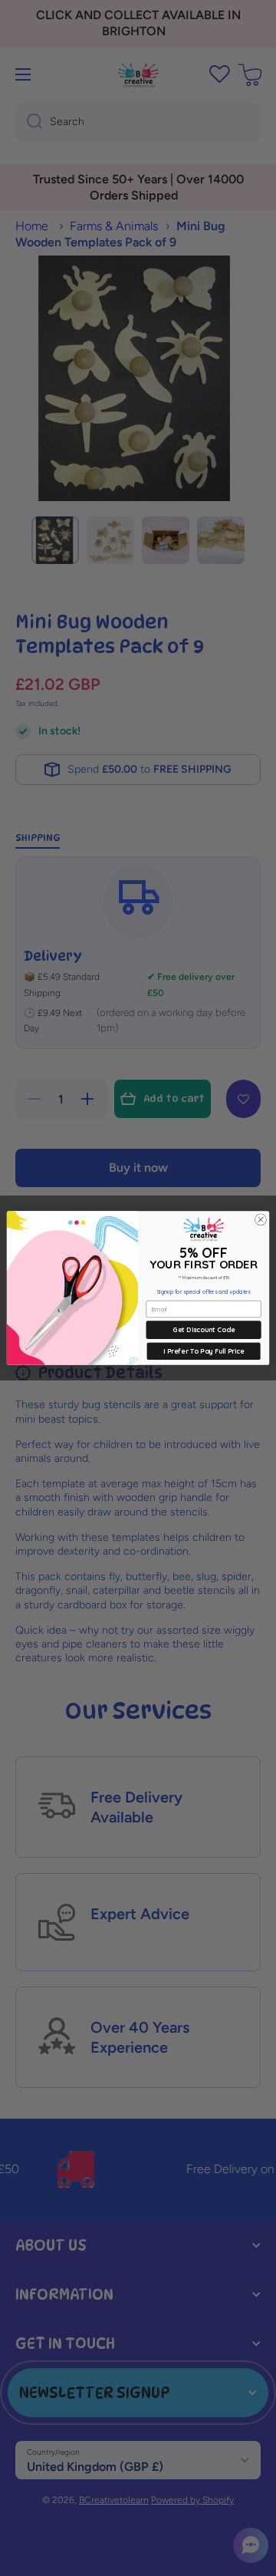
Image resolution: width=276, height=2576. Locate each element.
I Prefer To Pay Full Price (204, 1351)
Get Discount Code (203, 1329)
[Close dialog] (260, 1220)
